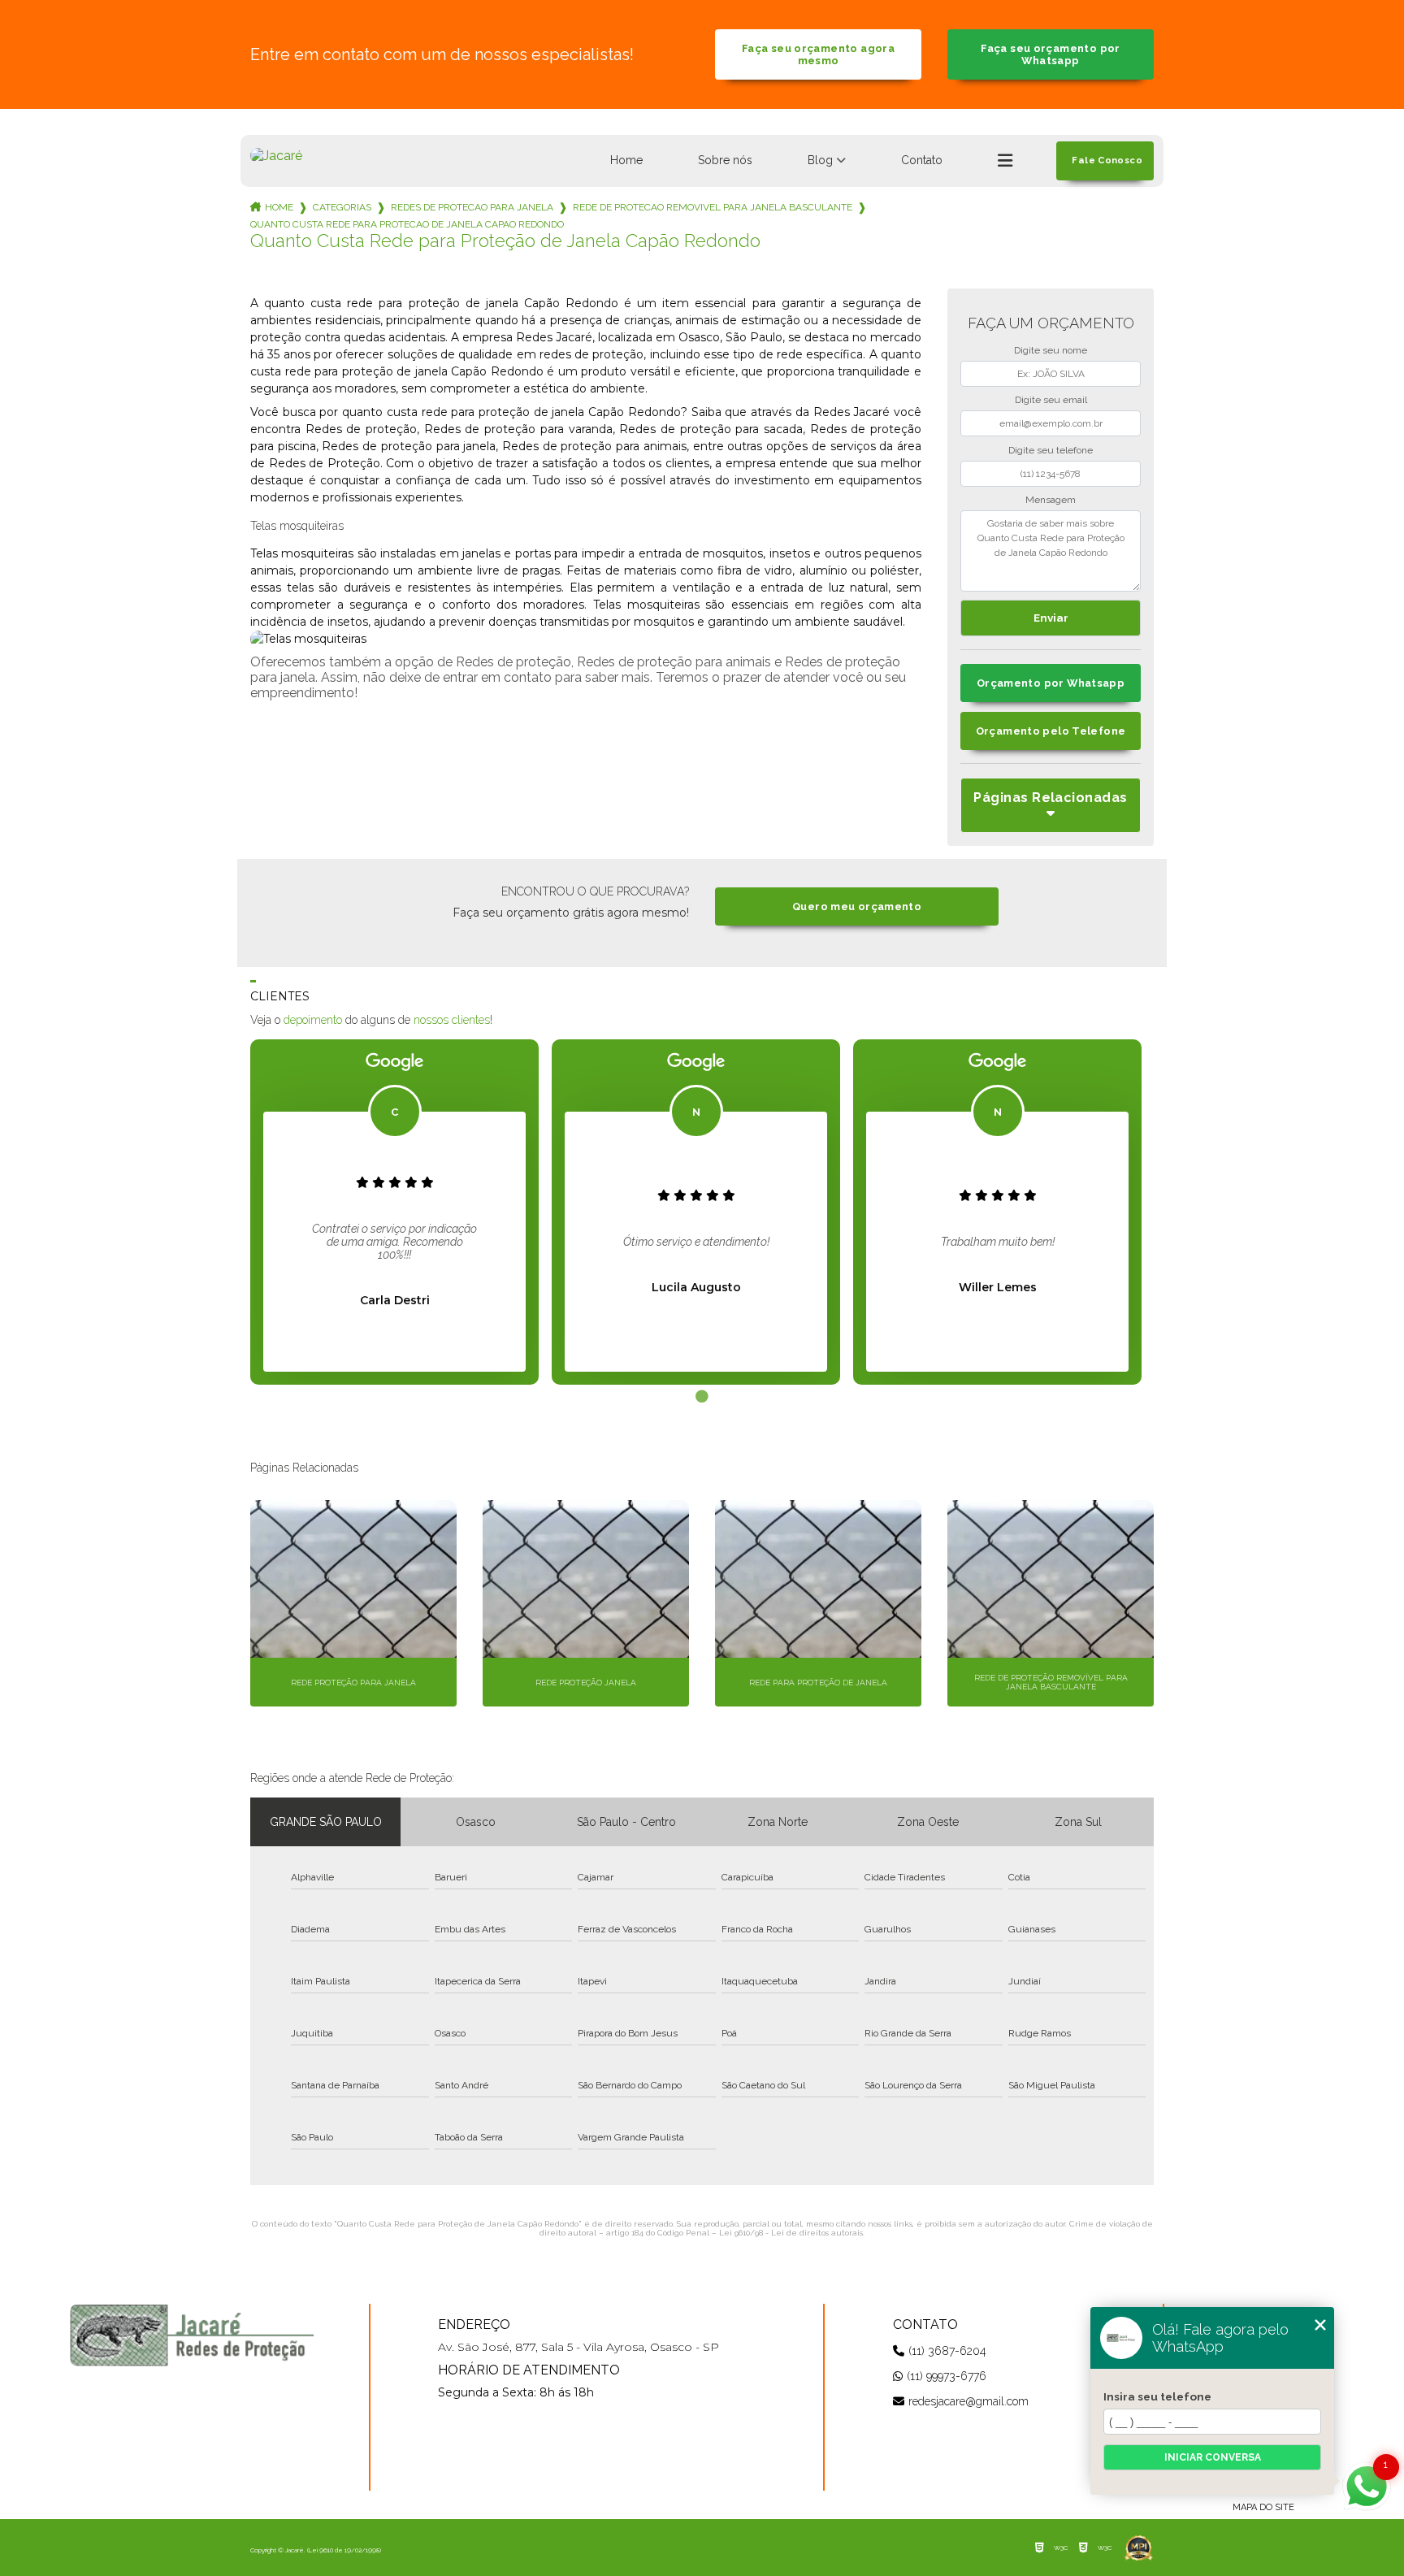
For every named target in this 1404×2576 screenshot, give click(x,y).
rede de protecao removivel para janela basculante (713, 207)
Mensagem (1051, 500)
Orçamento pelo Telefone (1051, 731)
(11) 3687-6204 (947, 2351)
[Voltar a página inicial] (276, 156)
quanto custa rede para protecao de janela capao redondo (407, 224)
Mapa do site (1263, 2507)
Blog (820, 160)
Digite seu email (1051, 400)
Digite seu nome (1051, 350)
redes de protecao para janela (472, 207)
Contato (922, 160)
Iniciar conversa (1213, 2457)
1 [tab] (702, 1397)
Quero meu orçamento (857, 906)
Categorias (342, 207)
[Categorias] (1005, 161)
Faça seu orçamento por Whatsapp (1050, 54)
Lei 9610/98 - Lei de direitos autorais (791, 2233)
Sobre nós (725, 160)
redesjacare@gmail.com (968, 2401)
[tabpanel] (394, 1212)
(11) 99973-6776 (947, 2376)
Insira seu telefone (1157, 2396)
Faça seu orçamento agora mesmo (818, 54)
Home (626, 160)
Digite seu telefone (1051, 450)
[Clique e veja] (192, 2335)
